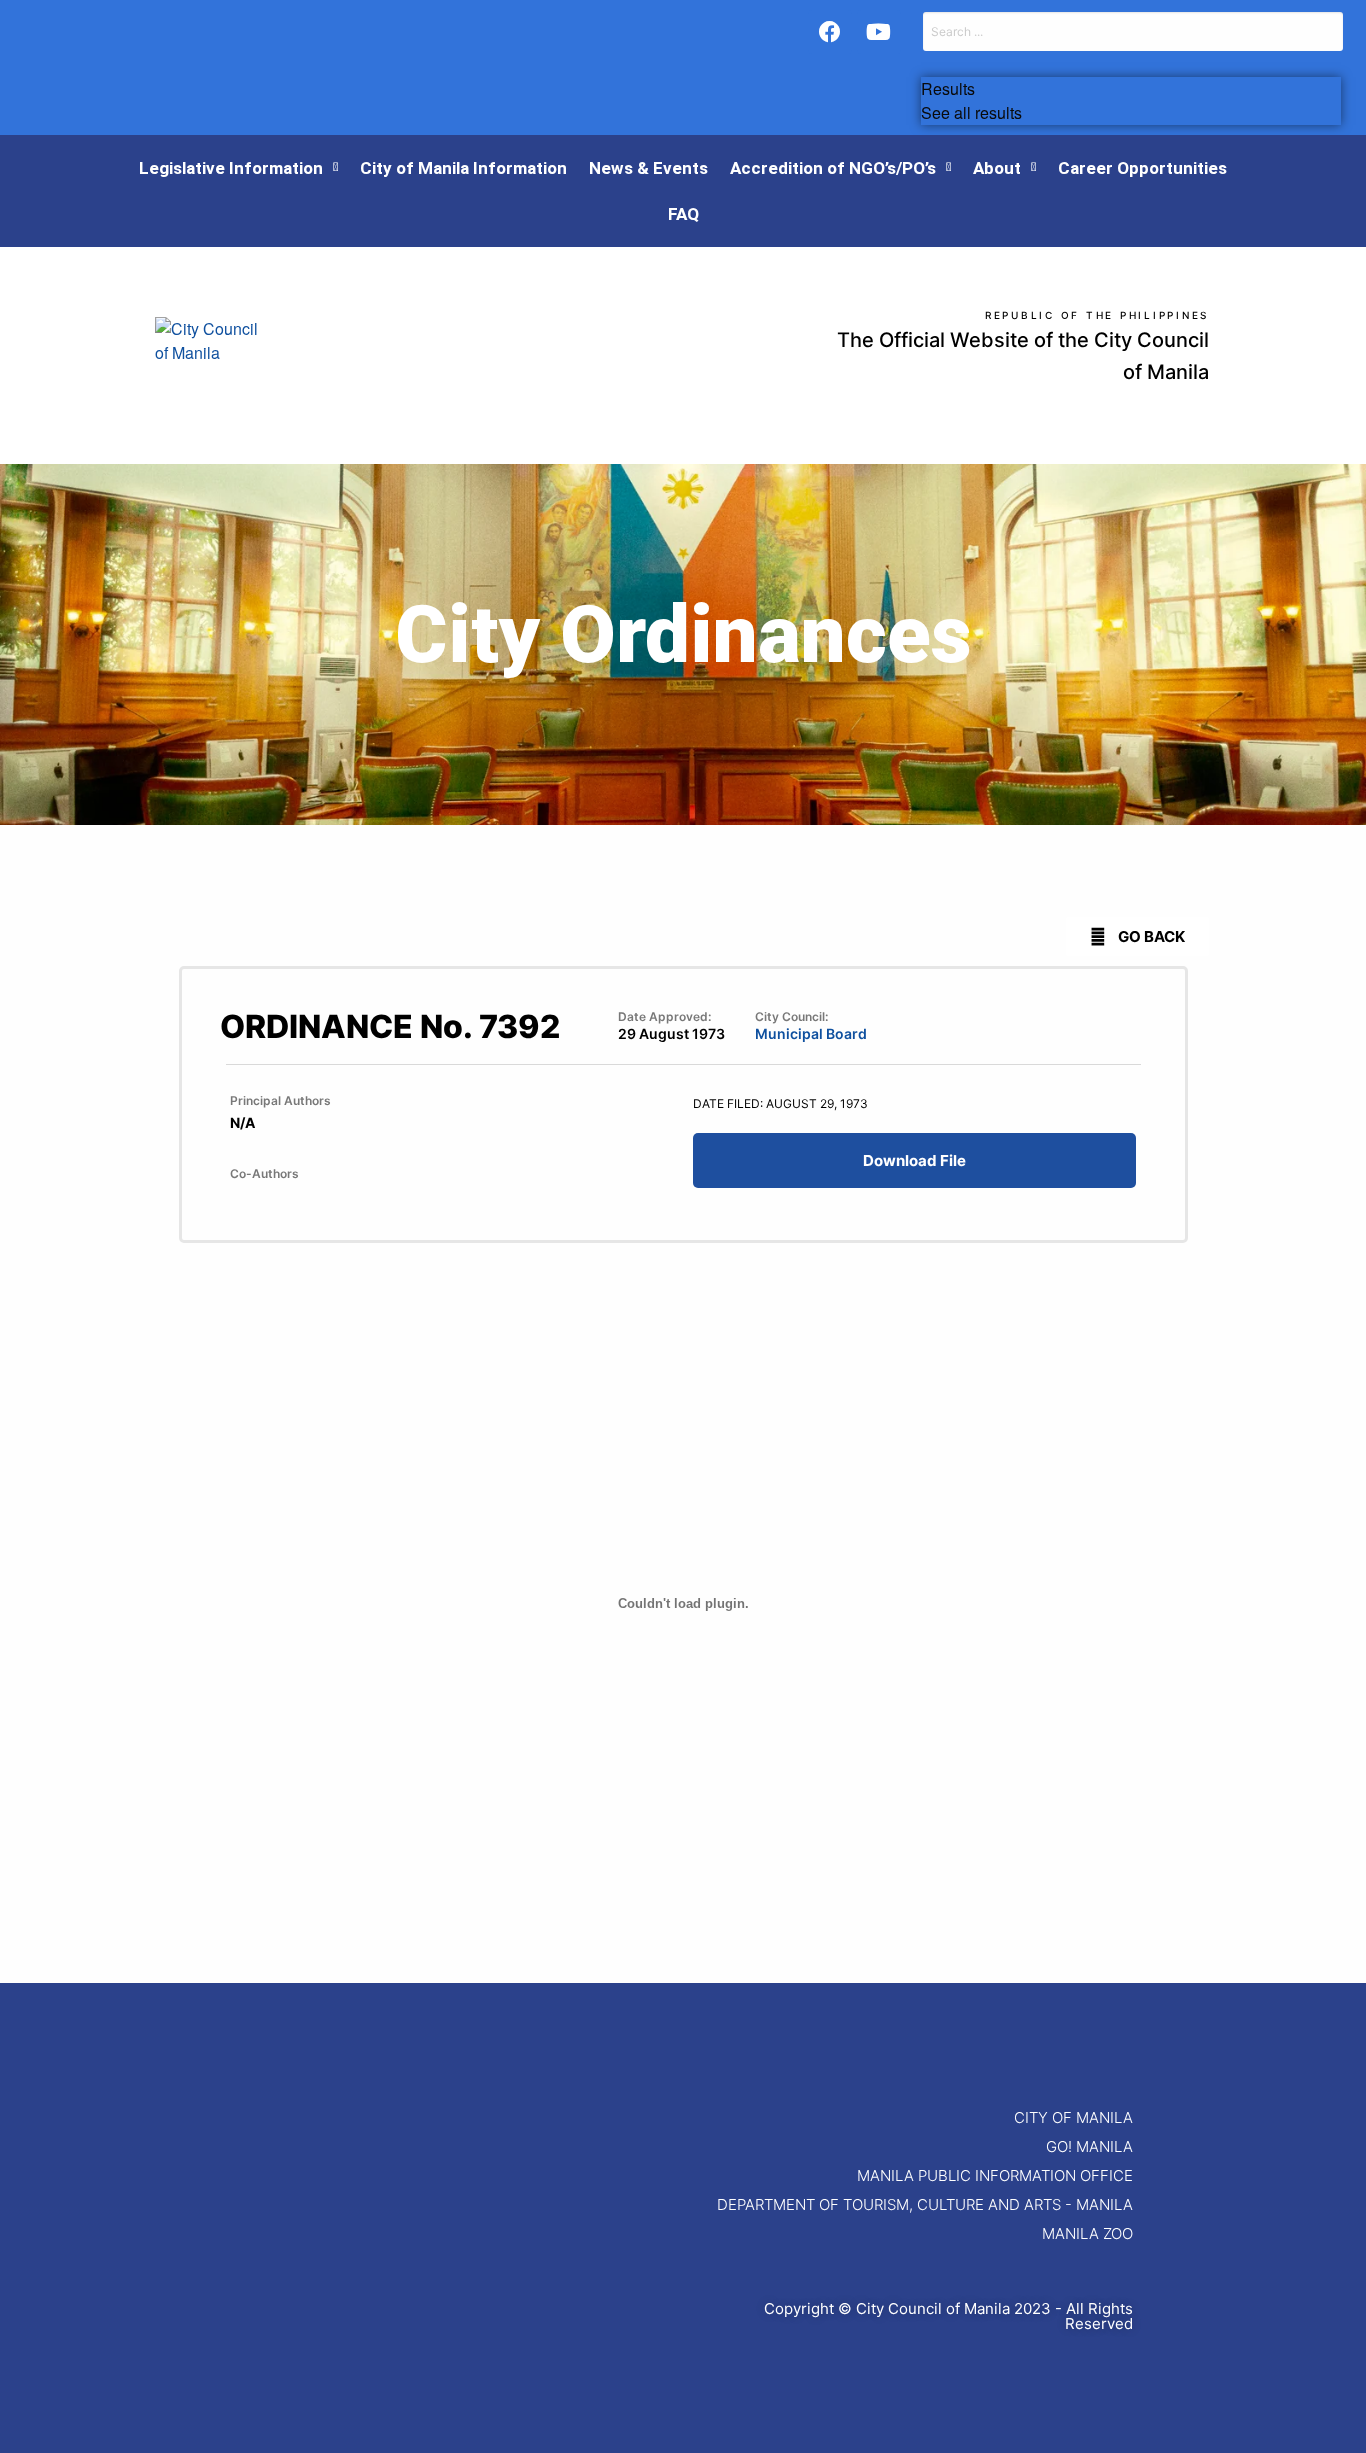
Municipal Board (811, 1033)
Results (948, 89)
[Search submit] (923, 64)
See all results (971, 113)
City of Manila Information (463, 168)
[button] (1137, 936)
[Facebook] (830, 32)
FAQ (683, 214)
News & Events (648, 168)
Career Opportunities (1142, 168)
